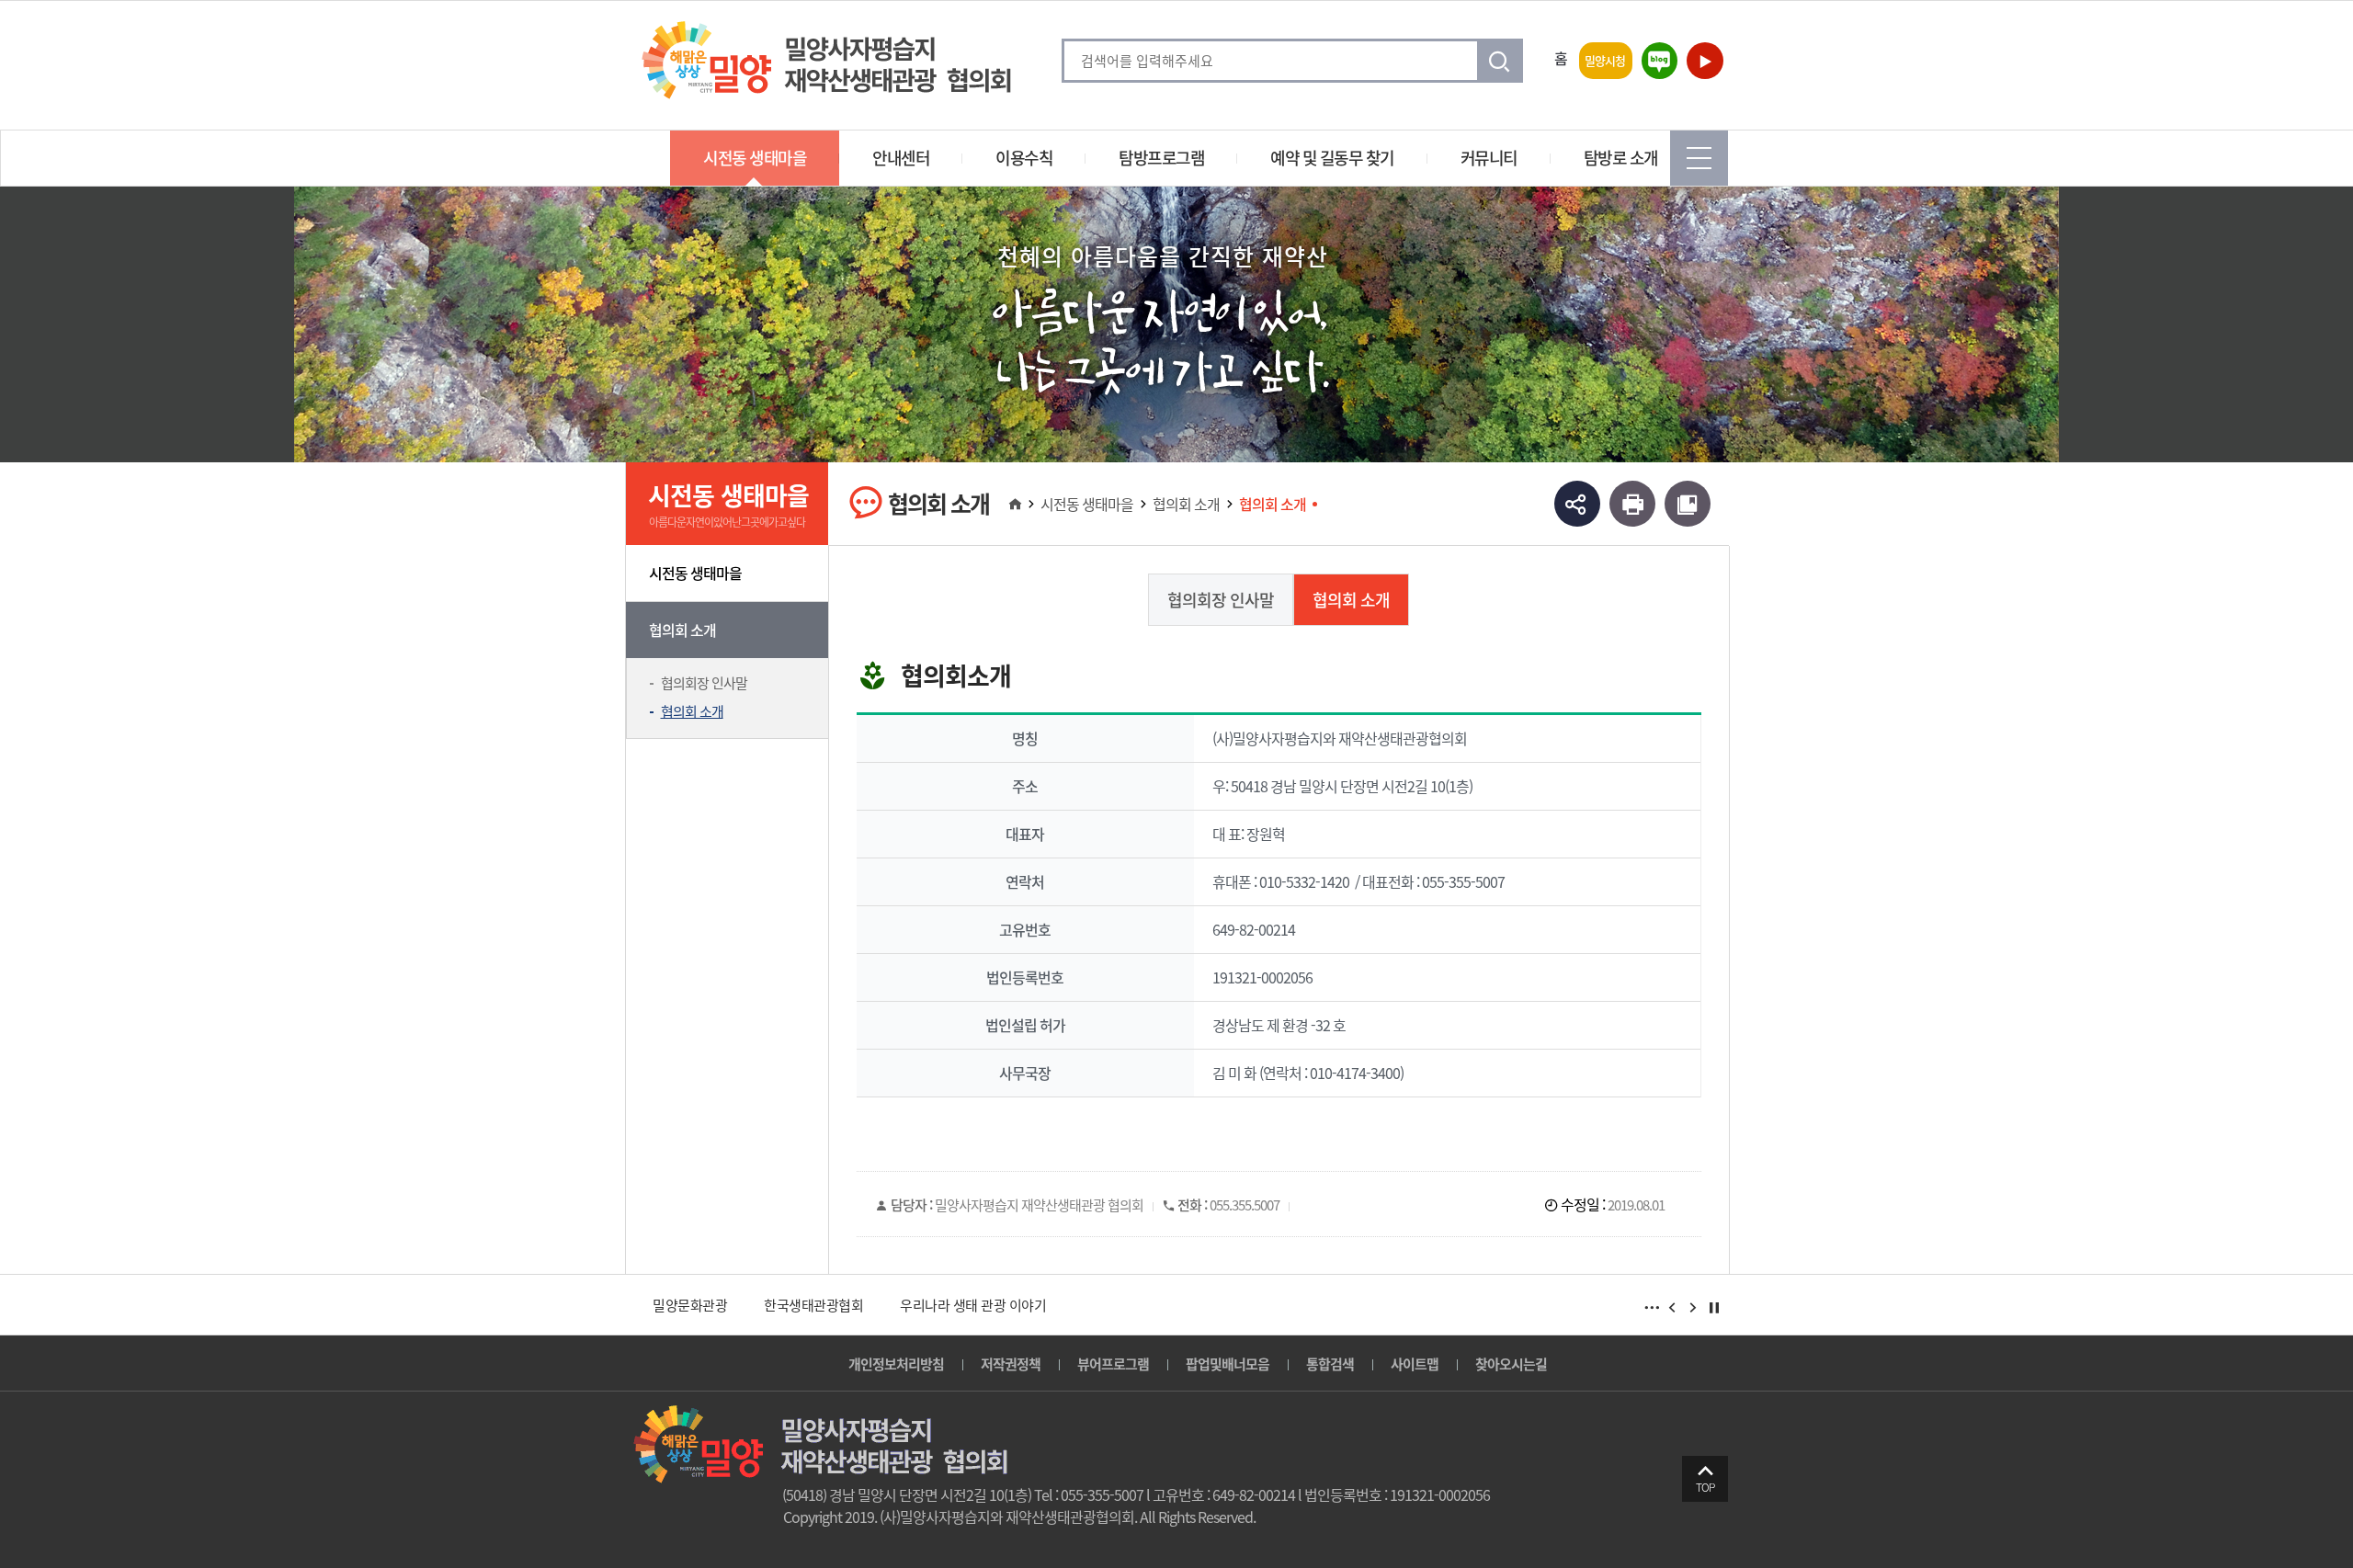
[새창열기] (1632, 505)
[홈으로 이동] (826, 60)
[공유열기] (1577, 505)
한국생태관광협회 (813, 1305)
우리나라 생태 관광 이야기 (973, 1305)
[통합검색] (1501, 61)
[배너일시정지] (1714, 1308)
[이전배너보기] (1672, 1308)
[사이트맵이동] (1699, 158)
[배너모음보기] (1651, 1308)
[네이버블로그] (1659, 61)
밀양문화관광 (690, 1305)
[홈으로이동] (1014, 504)
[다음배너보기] (1693, 1308)
